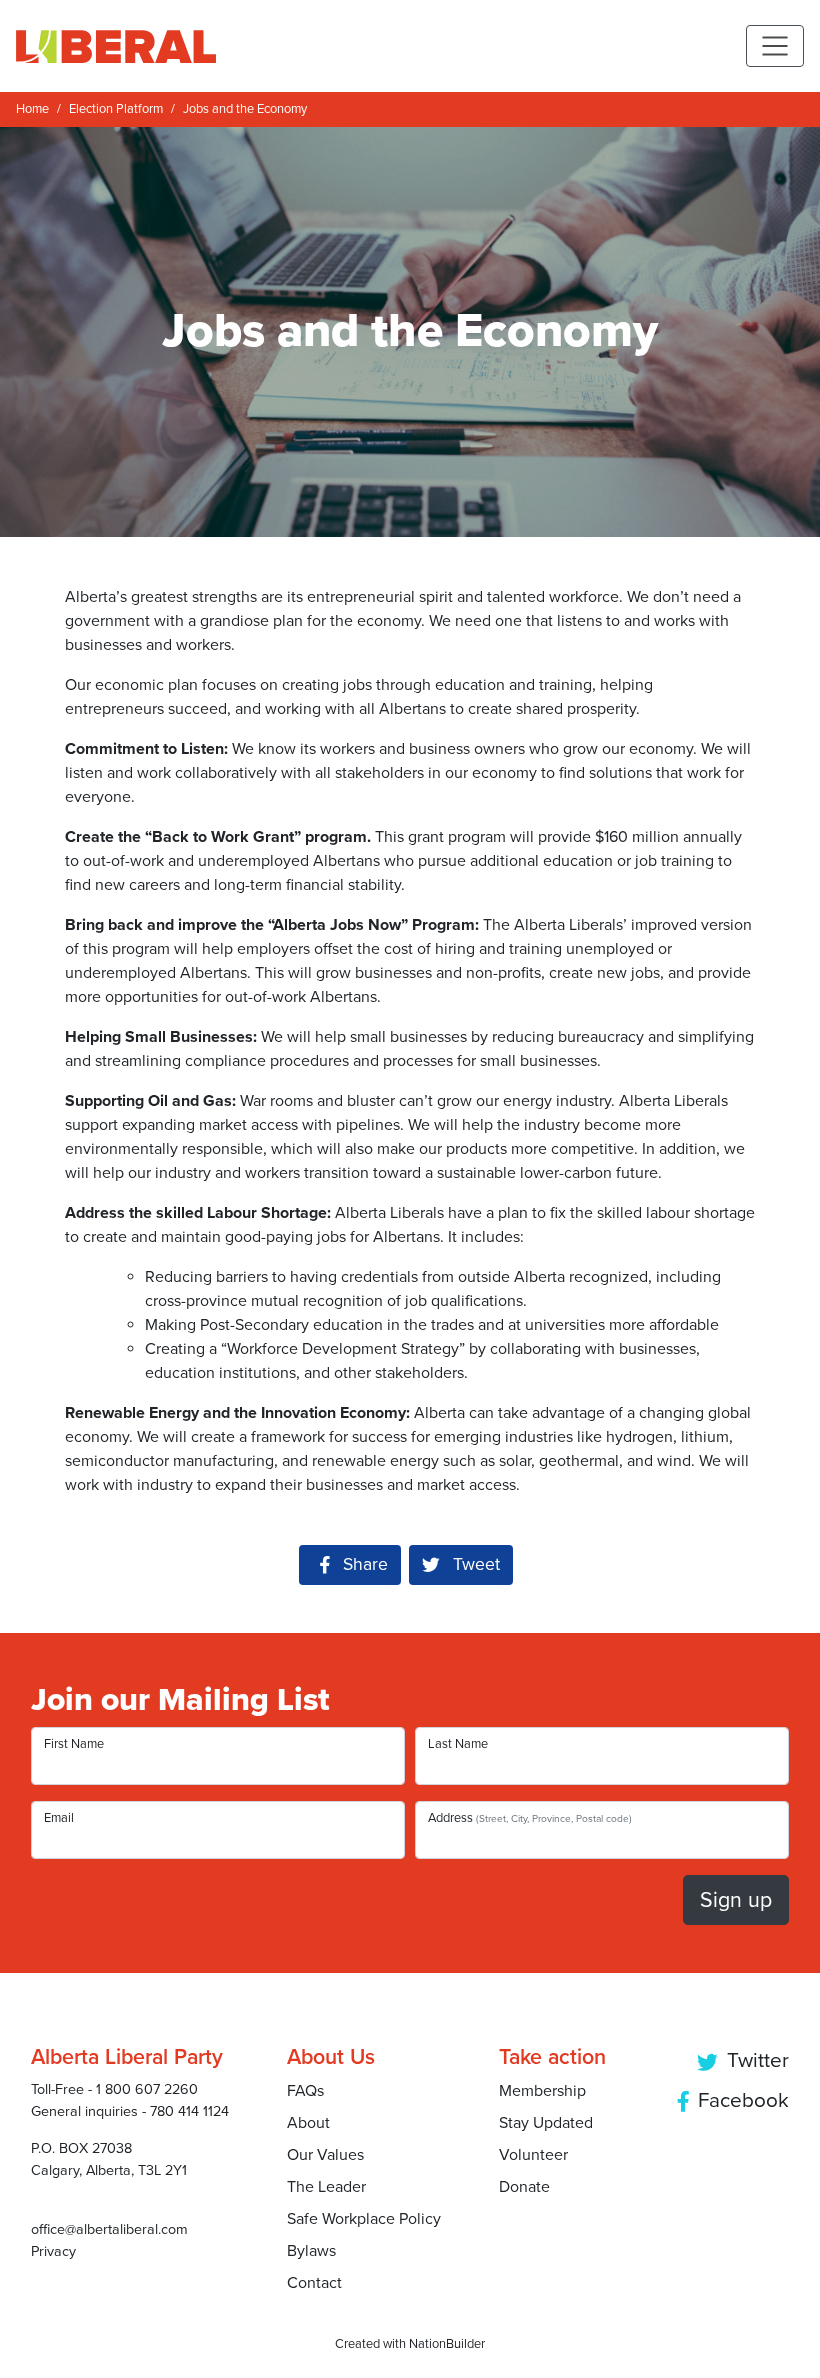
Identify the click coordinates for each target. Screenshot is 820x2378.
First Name (74, 1744)
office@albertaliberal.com (109, 2229)
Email (59, 1818)
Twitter (755, 2060)
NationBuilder (447, 2344)
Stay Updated (546, 2123)
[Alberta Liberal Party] (116, 46)
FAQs (305, 2091)
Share (372, 1564)
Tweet (474, 1564)
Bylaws (311, 2251)
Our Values (325, 2155)
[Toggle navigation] (775, 46)
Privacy (53, 2251)
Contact (314, 2283)
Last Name (458, 1744)
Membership (542, 2091)
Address (530, 1818)
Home (32, 109)
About (308, 2123)
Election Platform (116, 109)
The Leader (326, 2187)
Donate (524, 2187)
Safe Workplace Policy (364, 2219)
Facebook (741, 2100)
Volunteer (533, 2155)
